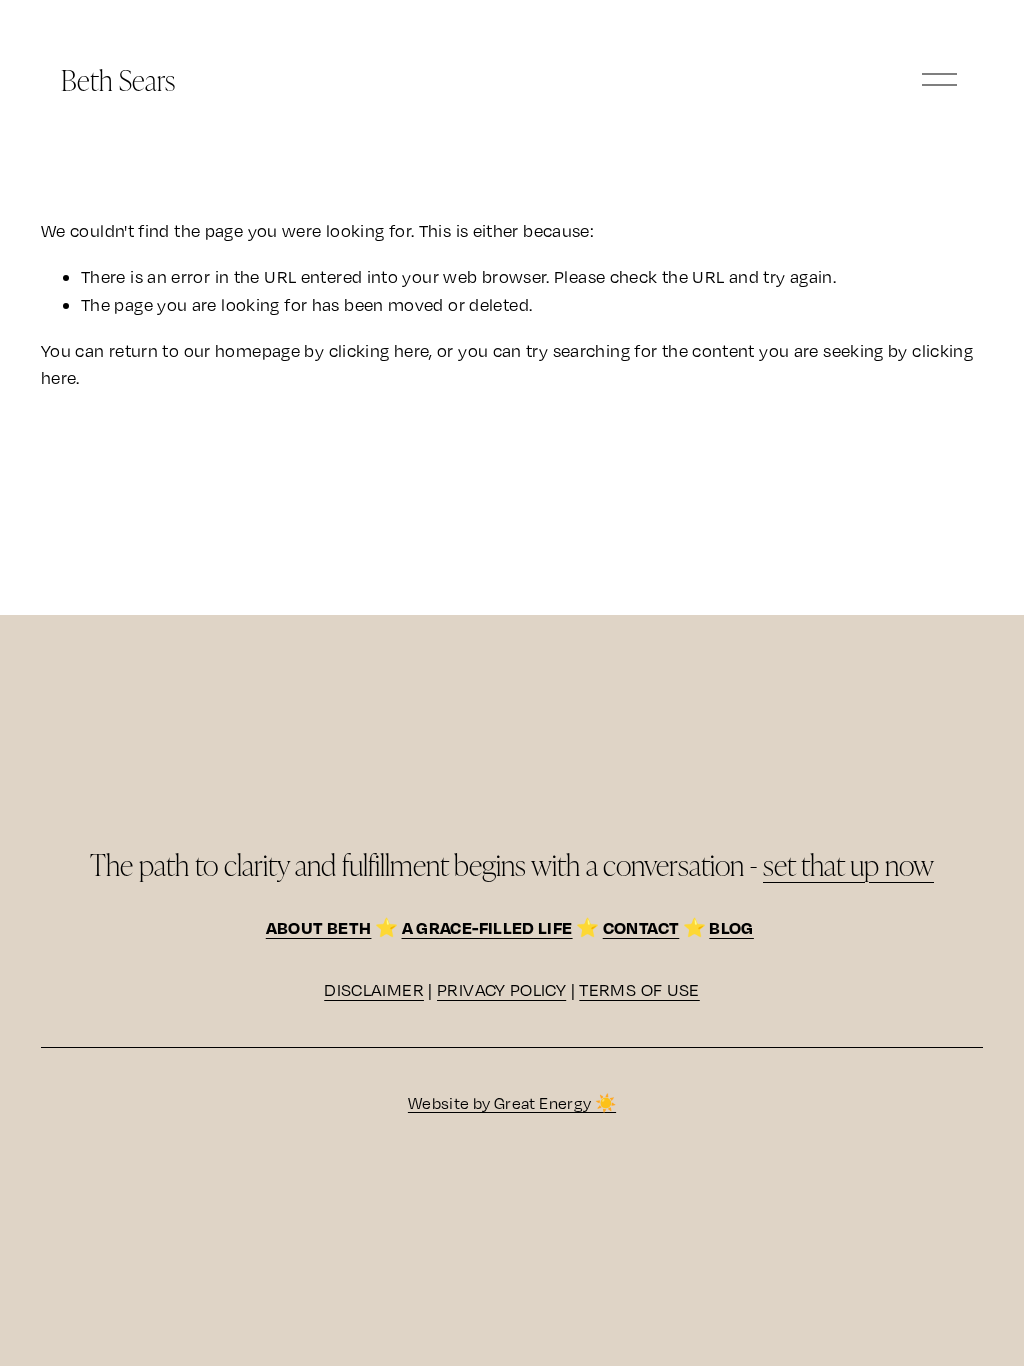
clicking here (379, 350)
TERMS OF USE (639, 989)
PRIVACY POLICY (501, 989)
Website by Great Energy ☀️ (512, 1103)
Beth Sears (118, 79)
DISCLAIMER (374, 989)
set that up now (848, 864)
